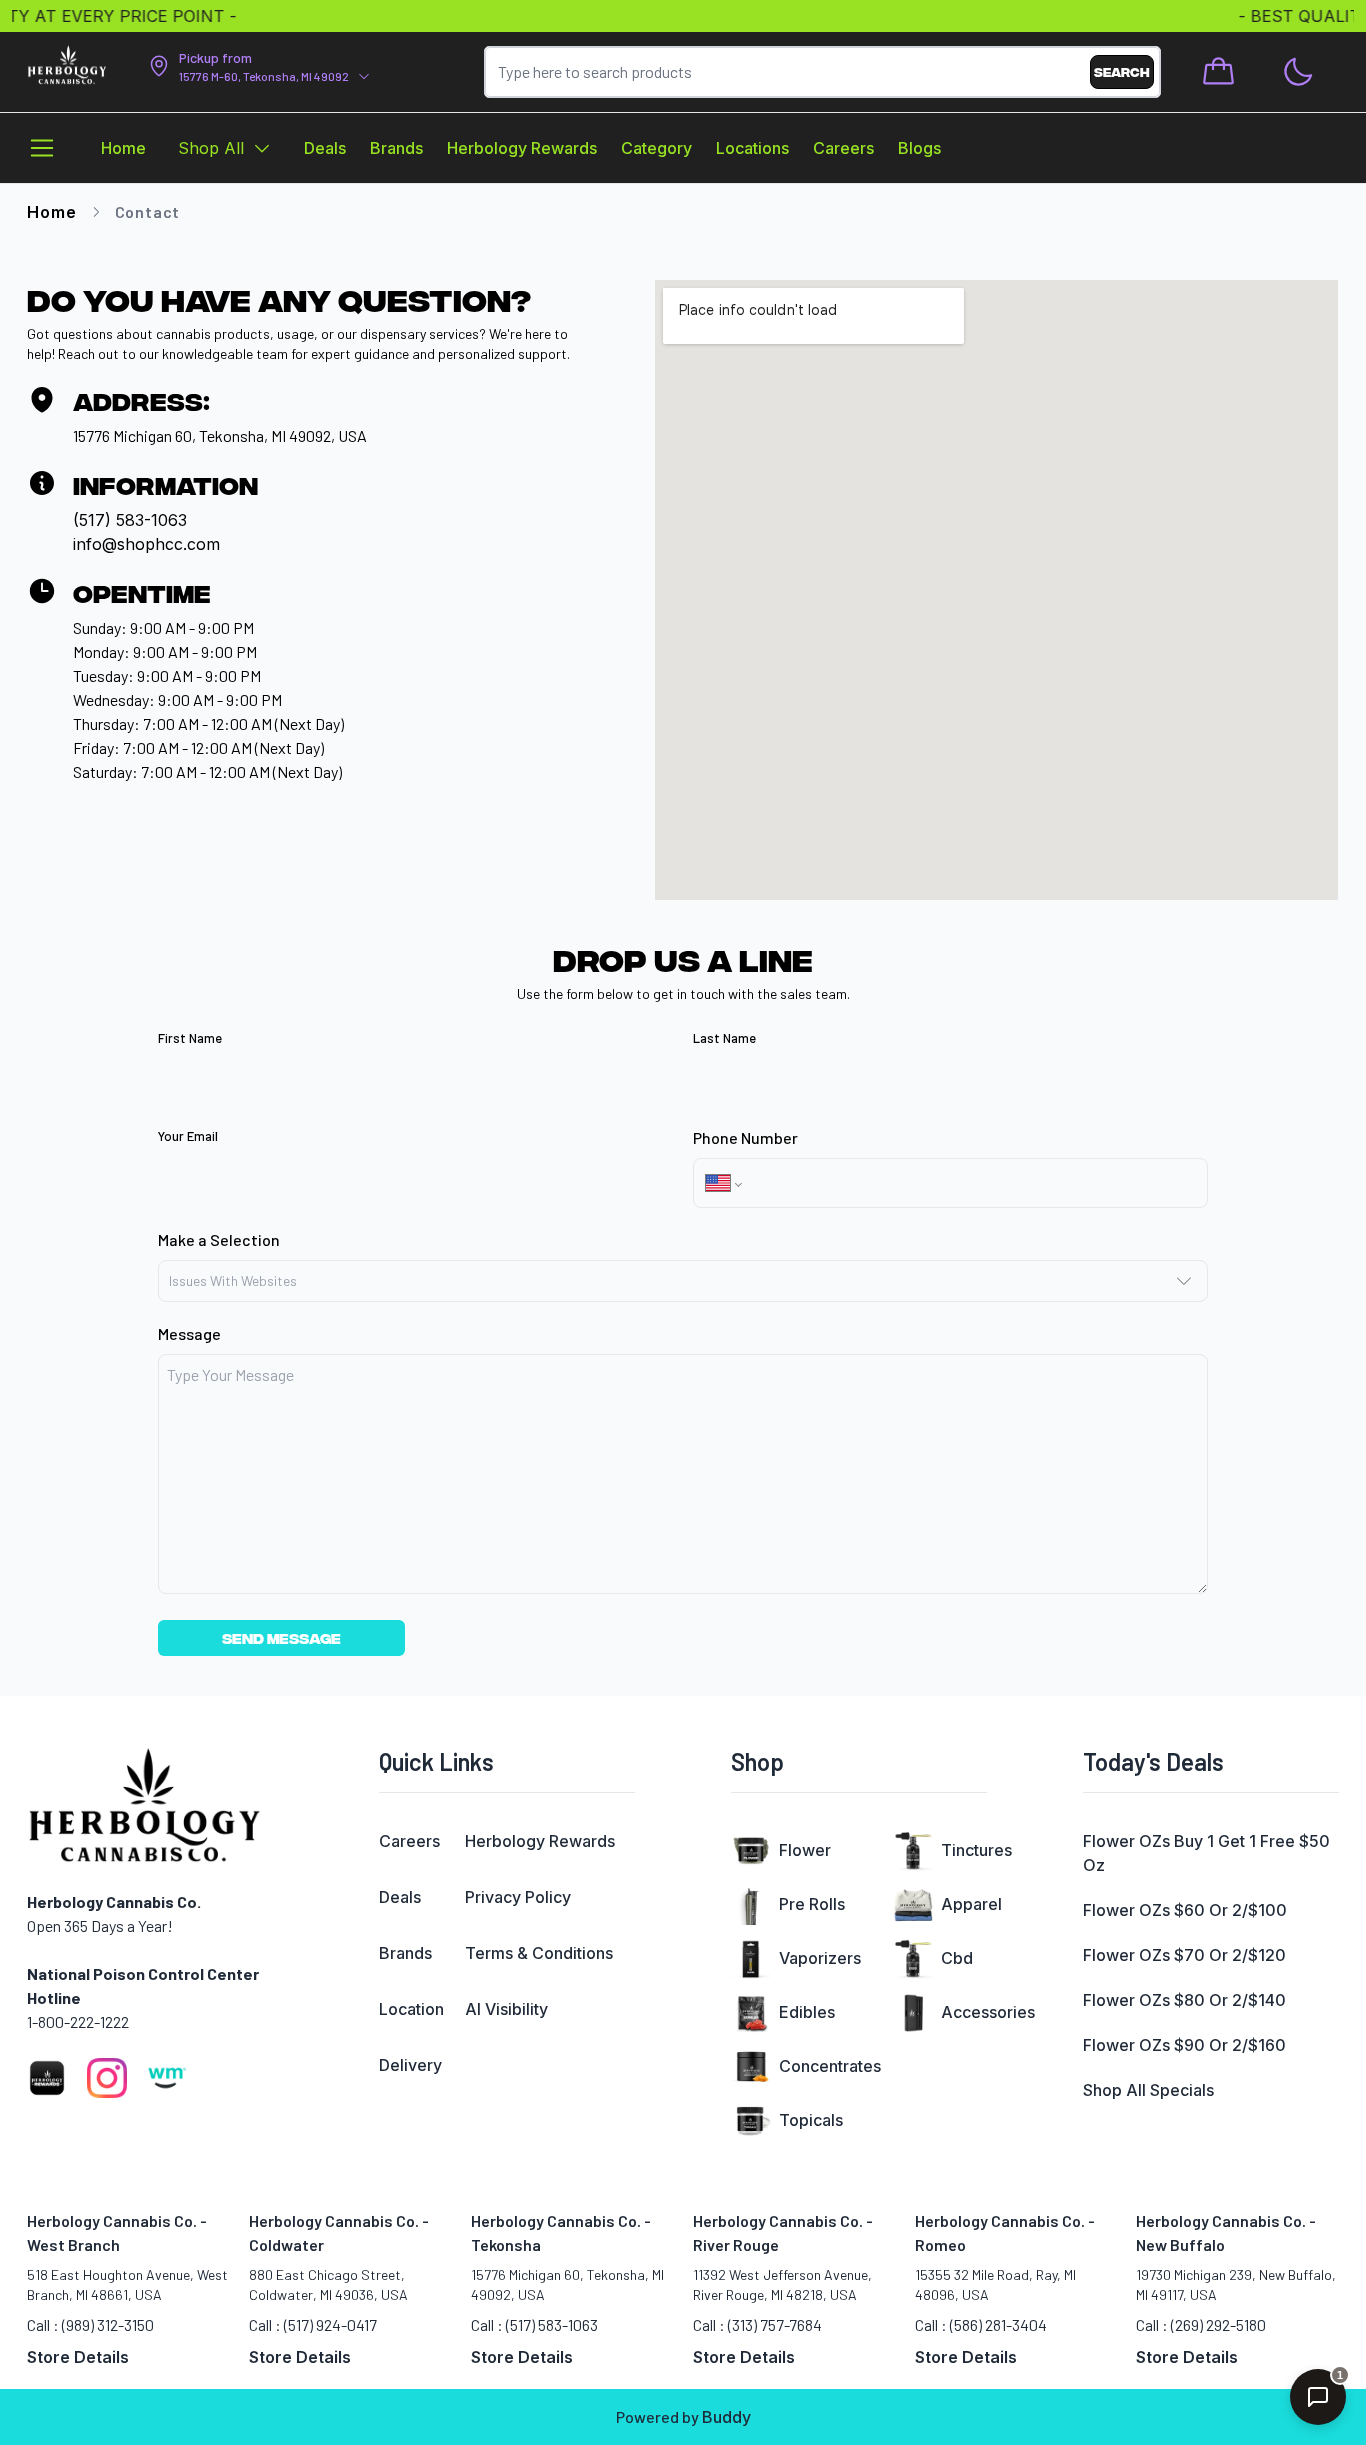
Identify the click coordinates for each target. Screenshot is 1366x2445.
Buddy (726, 2417)
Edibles (807, 2012)
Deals (400, 1897)
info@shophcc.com (146, 544)
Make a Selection (219, 1239)
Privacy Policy (518, 1897)
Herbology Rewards (540, 1841)
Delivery (410, 2065)
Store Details (78, 2357)
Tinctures (976, 1850)
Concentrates (830, 2066)
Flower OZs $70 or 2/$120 (1184, 1955)
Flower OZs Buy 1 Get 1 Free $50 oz (1206, 1853)
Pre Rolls (812, 1904)
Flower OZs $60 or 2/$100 (1185, 1910)
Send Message (281, 1637)
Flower (805, 1850)
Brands (405, 1953)
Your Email (188, 1136)
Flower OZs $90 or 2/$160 (1184, 2045)
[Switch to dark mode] (1297, 72)
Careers (409, 1841)
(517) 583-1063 (130, 520)
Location (411, 2009)
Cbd (957, 1958)
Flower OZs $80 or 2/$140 (1184, 2000)
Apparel (971, 1904)
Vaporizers (820, 1958)
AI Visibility (506, 2009)
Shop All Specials (1148, 2090)
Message (189, 1333)
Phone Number (745, 1137)
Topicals (811, 2120)
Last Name (724, 1038)
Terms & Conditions (539, 1953)
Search (1122, 71)
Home (51, 212)
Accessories (988, 2012)
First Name (190, 1038)
